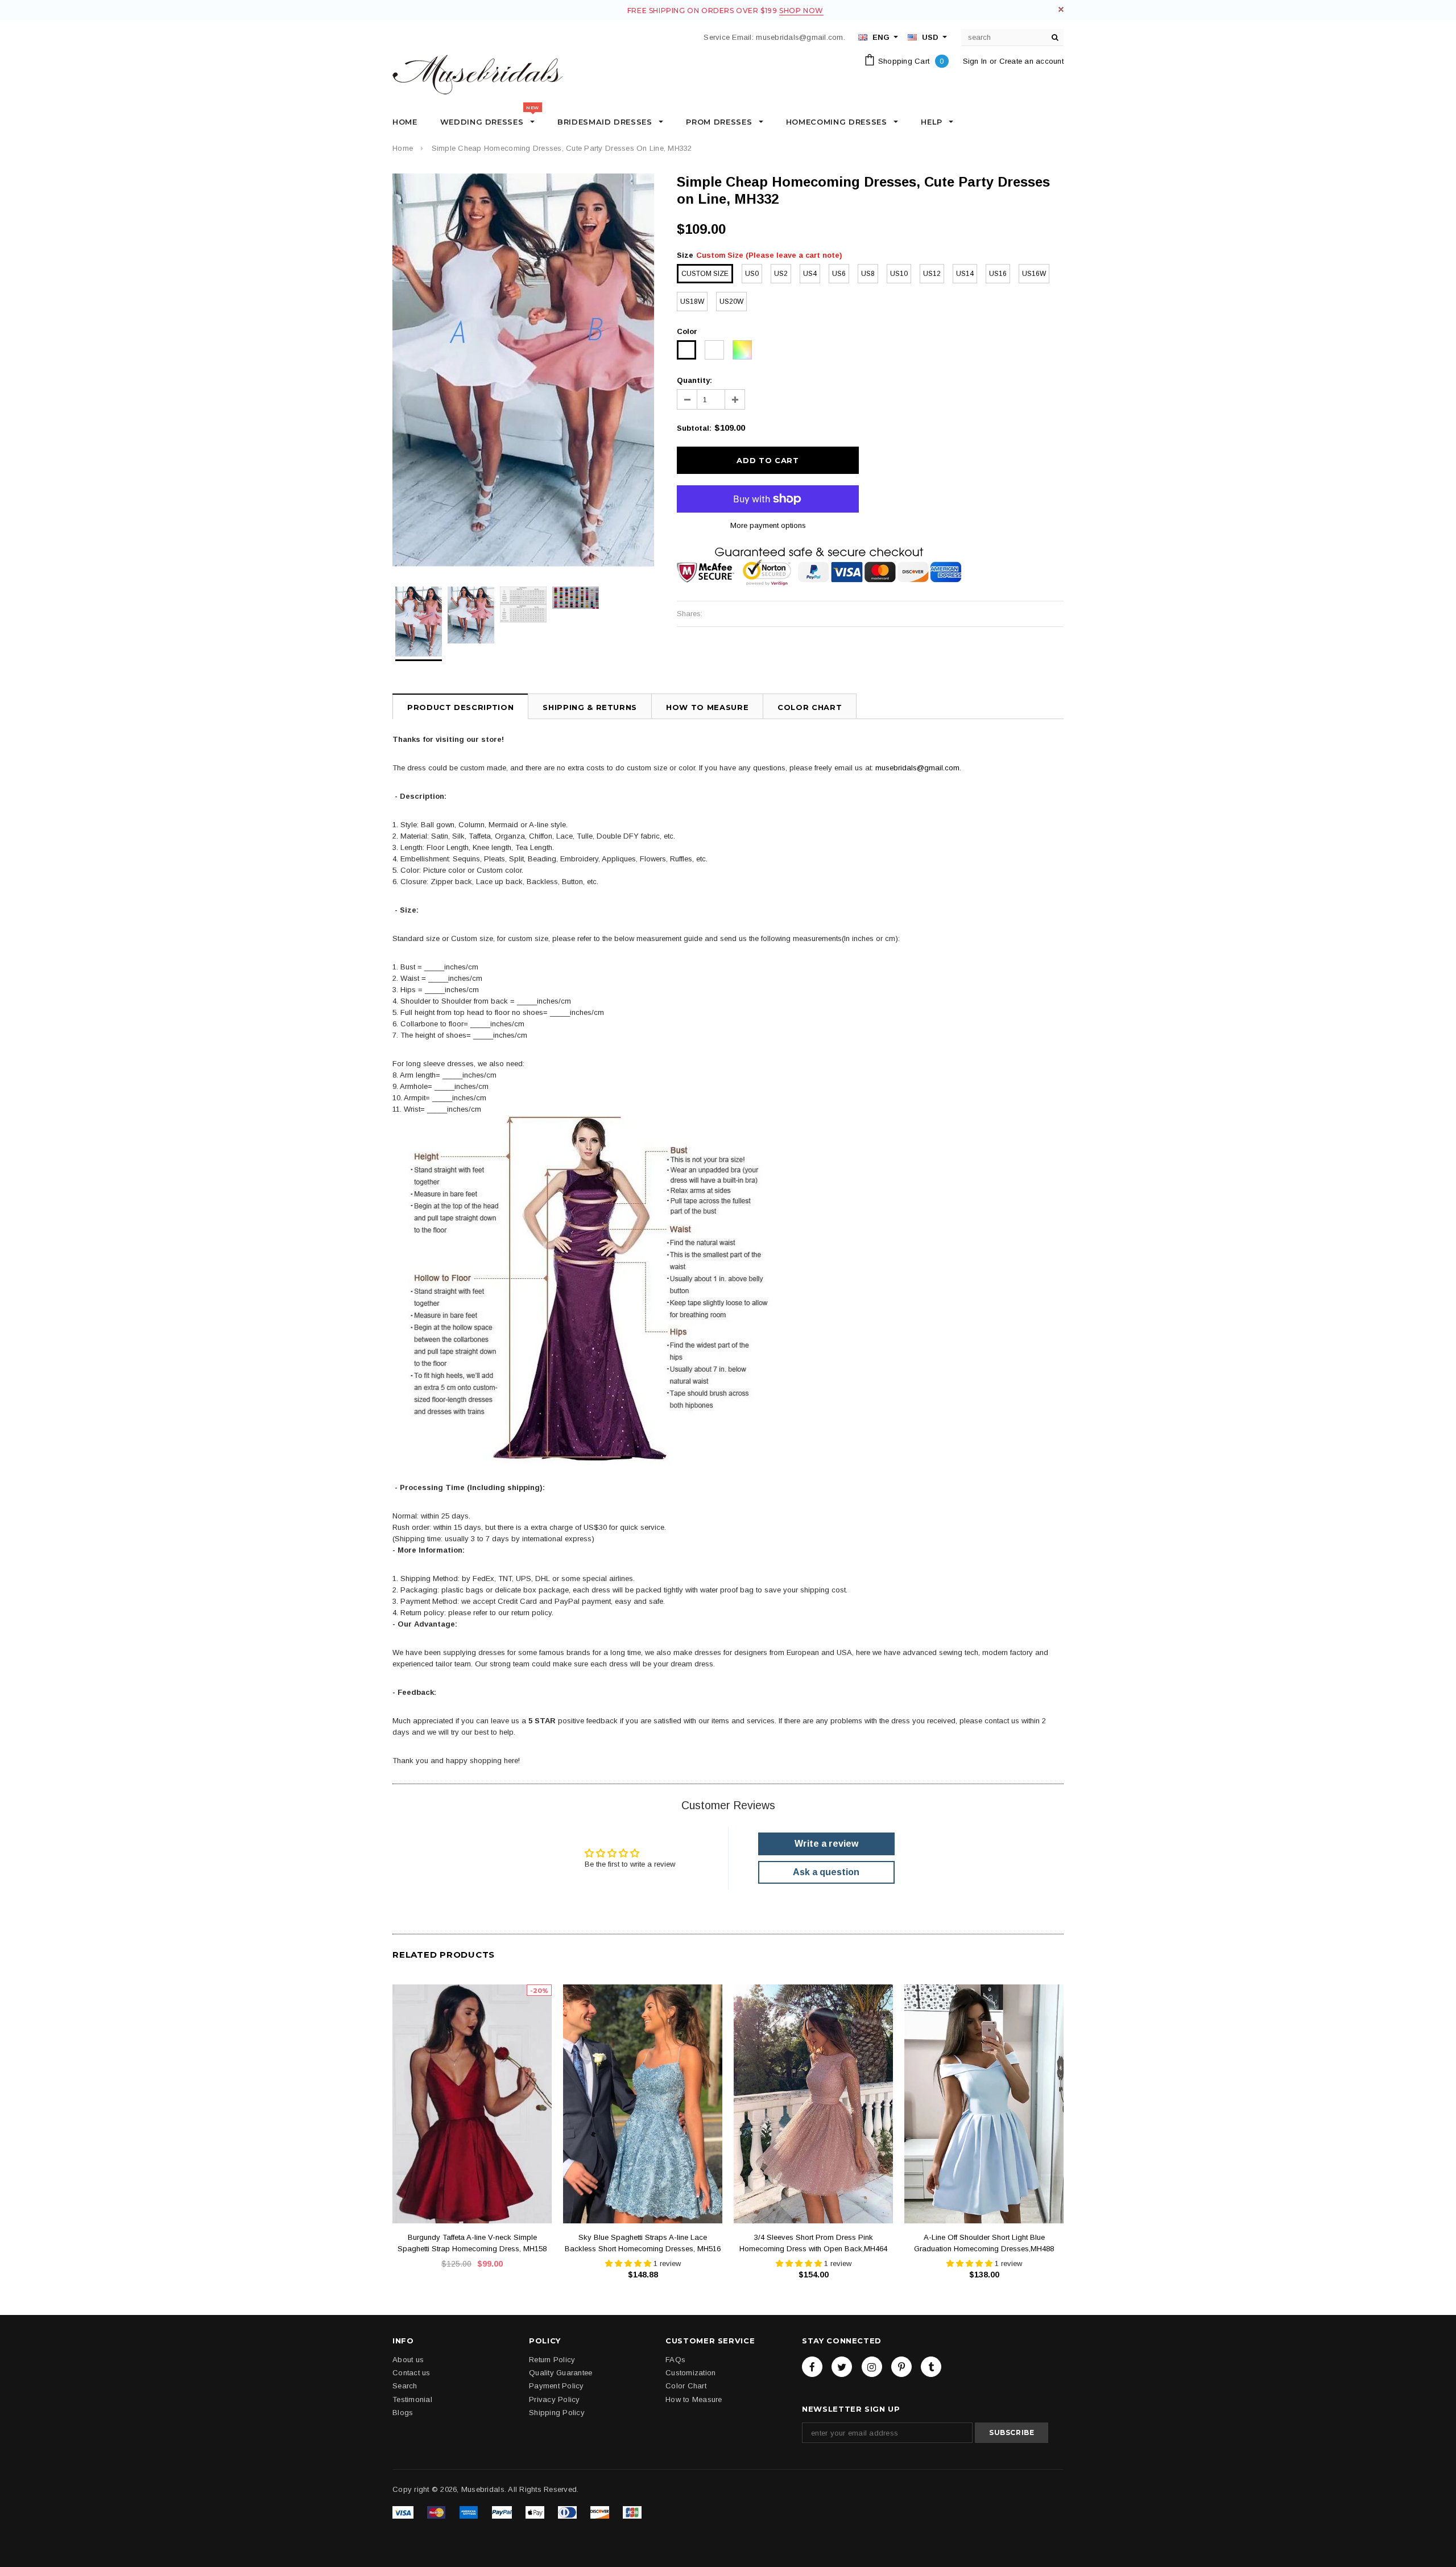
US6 (839, 274)
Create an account (1031, 61)
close (1061, 9)
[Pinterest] (901, 2367)
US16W (1034, 274)
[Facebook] (812, 2367)
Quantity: (694, 380)
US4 (810, 274)
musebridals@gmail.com (917, 768)
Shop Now (801, 11)
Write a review (826, 1844)
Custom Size (705, 274)
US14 (965, 274)
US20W (731, 302)
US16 (998, 274)
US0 (752, 274)
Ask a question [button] (826, 1872)
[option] (523, 370)
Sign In (975, 61)
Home (403, 148)
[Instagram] (872, 2367)
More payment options (768, 525)
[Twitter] (842, 2367)
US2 (781, 274)
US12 (932, 274)
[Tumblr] (931, 2367)
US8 (868, 274)
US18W (692, 302)
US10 (899, 274)
